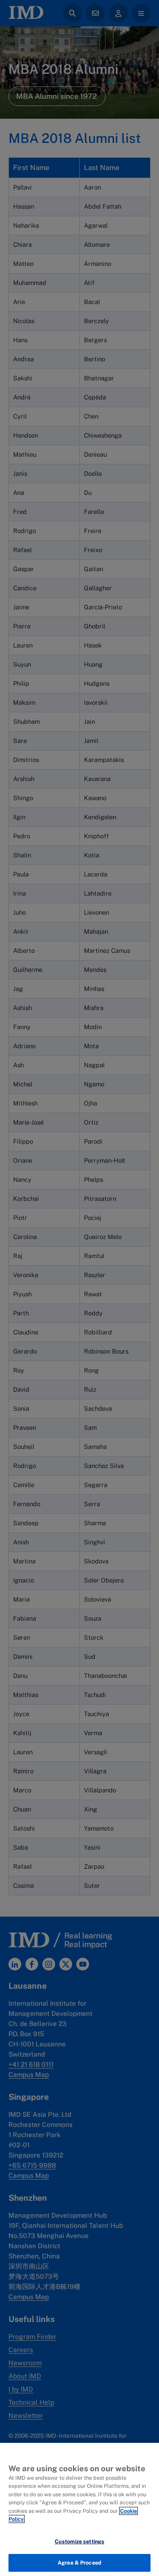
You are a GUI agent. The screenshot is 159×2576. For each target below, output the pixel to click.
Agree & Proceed (79, 2563)
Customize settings (79, 2541)
